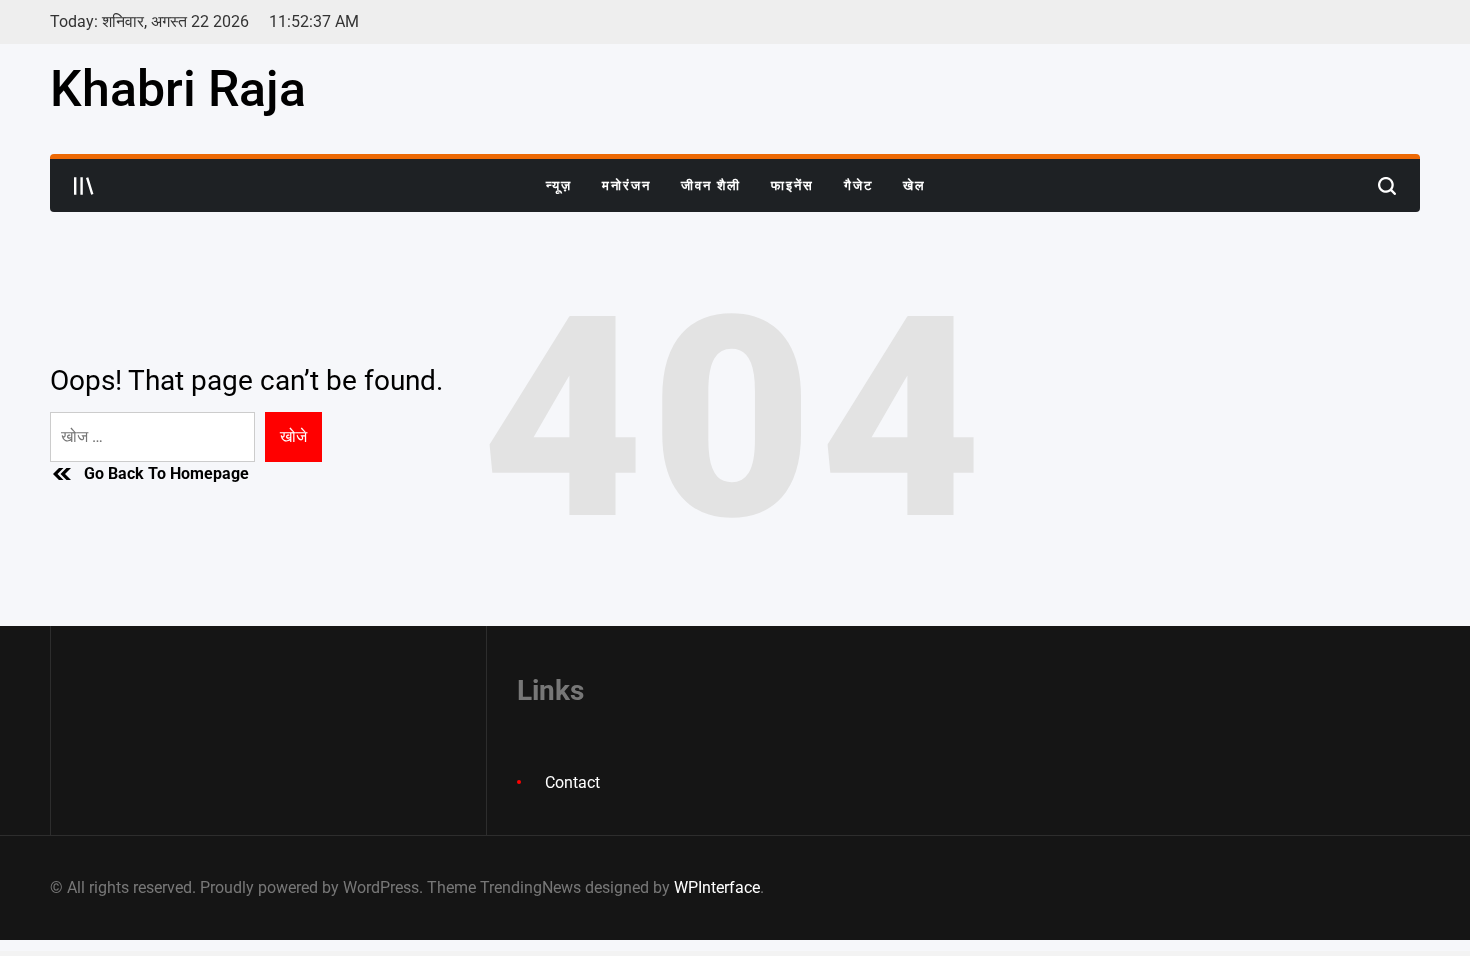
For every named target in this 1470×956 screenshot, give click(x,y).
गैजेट (858, 185)
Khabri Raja (178, 89)
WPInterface (717, 887)
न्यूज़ (559, 185)
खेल (914, 185)
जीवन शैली (711, 185)
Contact (572, 782)
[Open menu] (84, 186)
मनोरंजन (626, 185)
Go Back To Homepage (166, 473)
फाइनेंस (792, 185)
